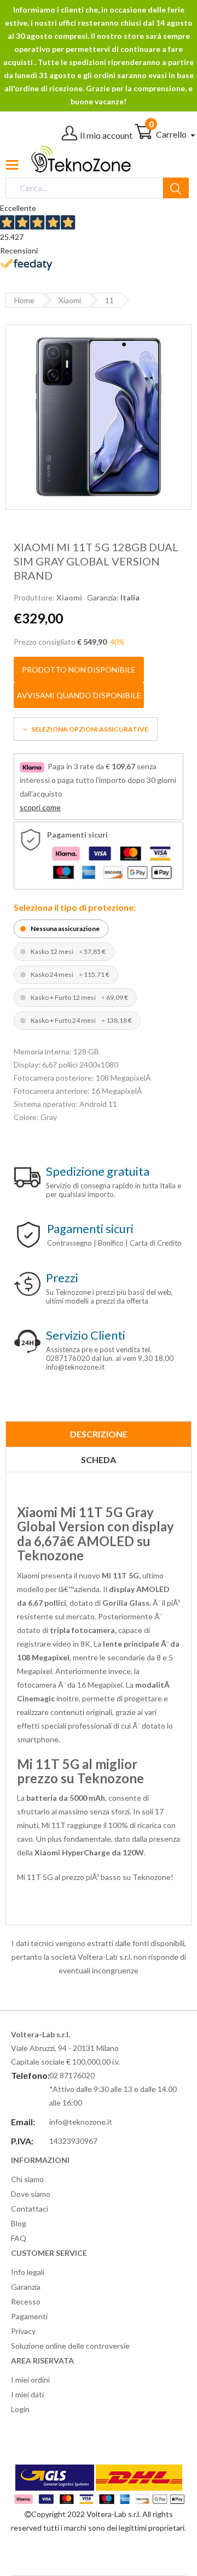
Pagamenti (29, 2316)
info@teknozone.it (81, 2122)
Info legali (28, 2272)
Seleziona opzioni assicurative (89, 729)
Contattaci (30, 2209)
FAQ (19, 2238)
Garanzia (26, 2287)
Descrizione (99, 1434)
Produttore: (48, 597)
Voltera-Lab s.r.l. (114, 2514)
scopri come (40, 807)
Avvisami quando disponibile (79, 695)
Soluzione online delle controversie (70, 2346)
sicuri (90, 1228)
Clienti (86, 1335)
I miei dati (27, 2394)
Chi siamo (27, 2179)
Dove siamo (31, 2194)
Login (20, 2409)
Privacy (23, 2331)
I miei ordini (30, 2380)
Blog (19, 2223)
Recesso (26, 2301)
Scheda (99, 1460)
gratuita (98, 1171)
